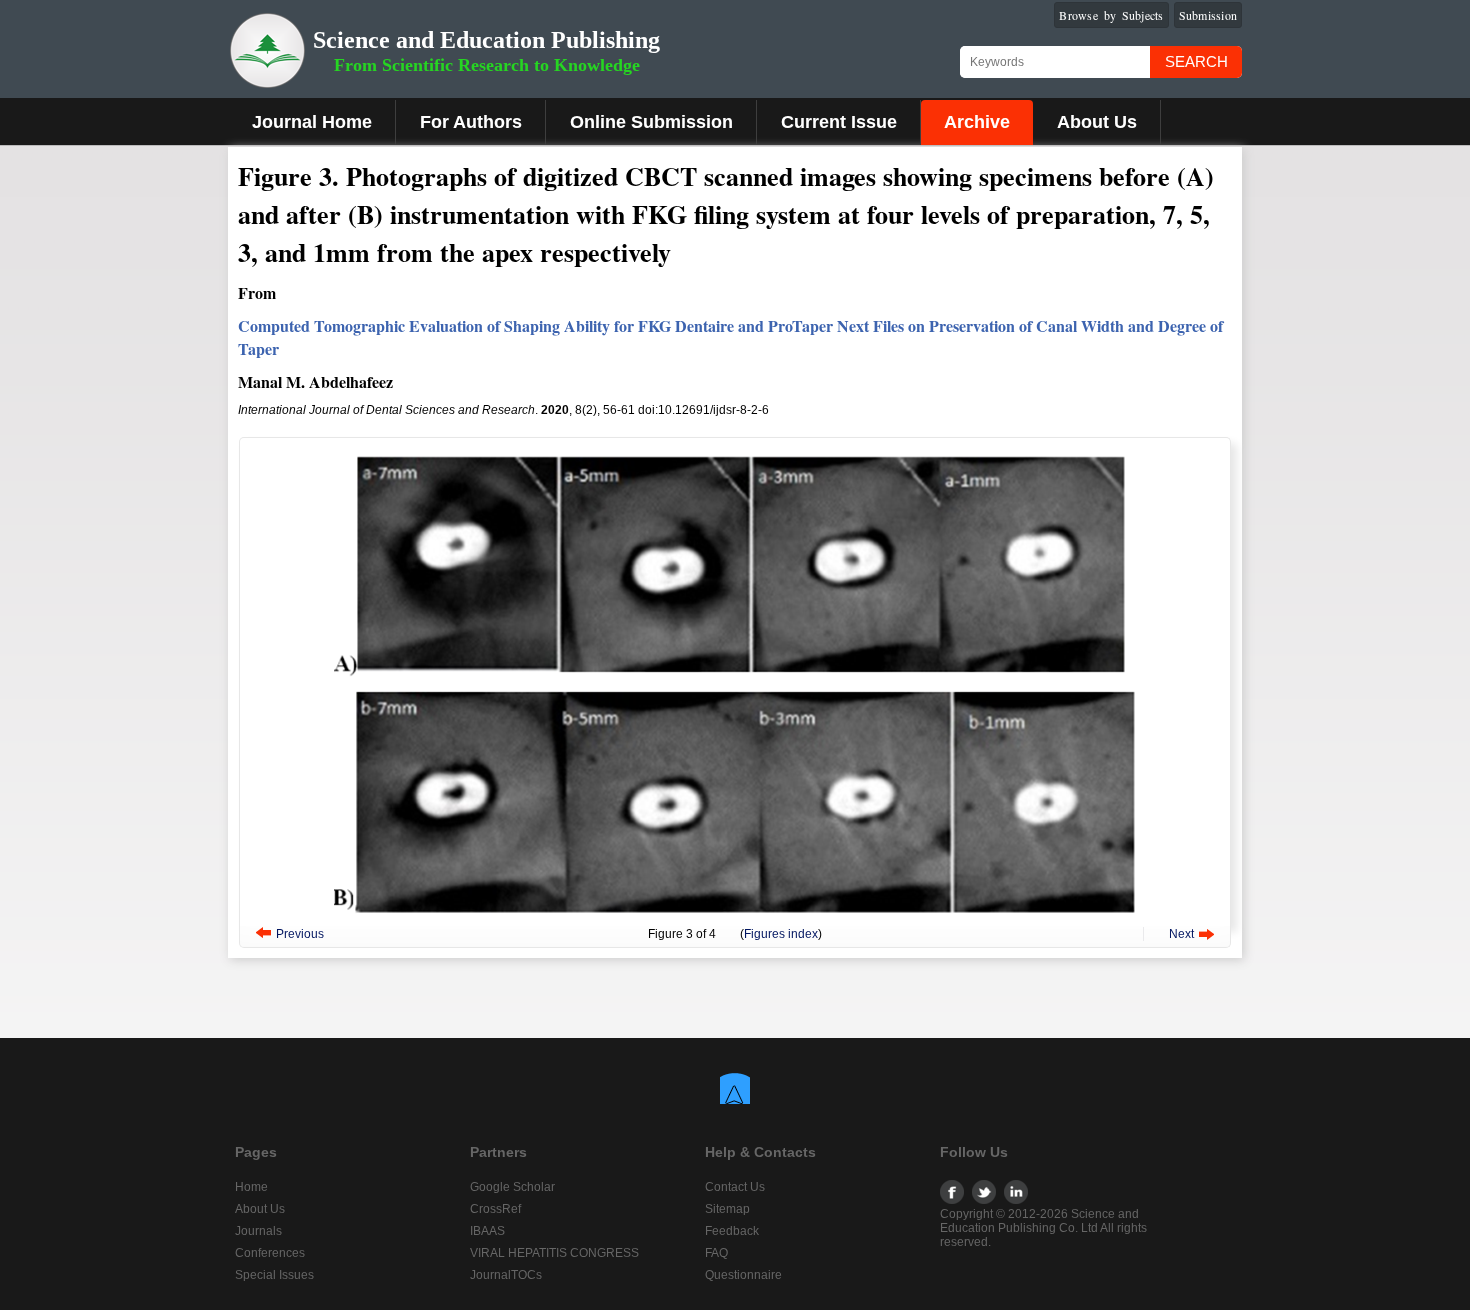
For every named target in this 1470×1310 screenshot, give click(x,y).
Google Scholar (512, 1187)
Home (251, 1187)
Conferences (270, 1253)
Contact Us (735, 1187)
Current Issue (839, 122)
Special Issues (274, 1275)
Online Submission (651, 122)
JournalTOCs (506, 1275)
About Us (1097, 122)
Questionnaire (743, 1275)
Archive (977, 122)
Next (1181, 934)
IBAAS (487, 1231)
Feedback (732, 1231)
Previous (300, 934)
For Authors (471, 122)
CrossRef (495, 1209)
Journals (258, 1231)
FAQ (716, 1253)
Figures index (781, 934)
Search (1196, 61)
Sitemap (727, 1209)
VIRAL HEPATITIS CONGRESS (554, 1253)
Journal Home (312, 122)
